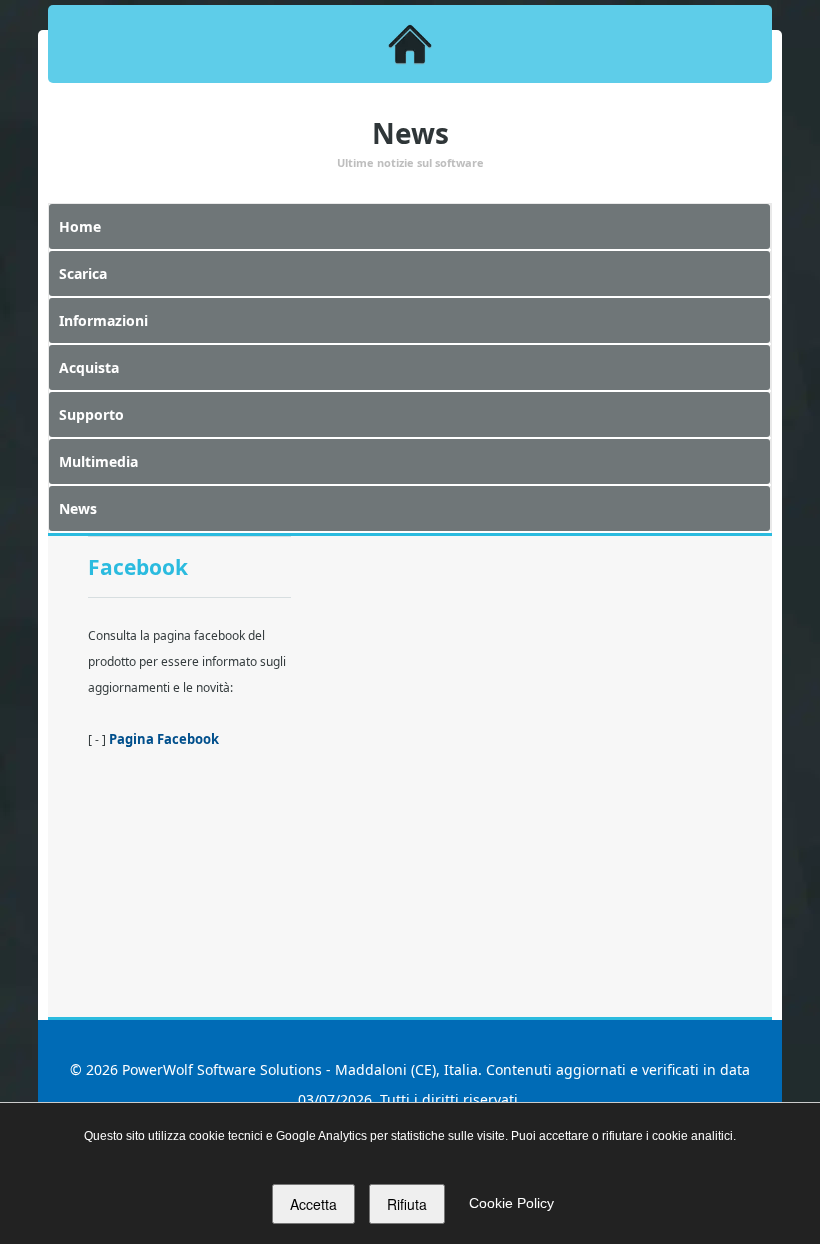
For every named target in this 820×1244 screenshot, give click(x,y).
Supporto (91, 414)
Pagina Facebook (164, 739)
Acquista (89, 367)
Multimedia (98, 461)
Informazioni (103, 320)
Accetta (313, 1204)
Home (80, 226)
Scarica (83, 273)
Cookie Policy (511, 1203)
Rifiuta (407, 1204)
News (78, 508)
